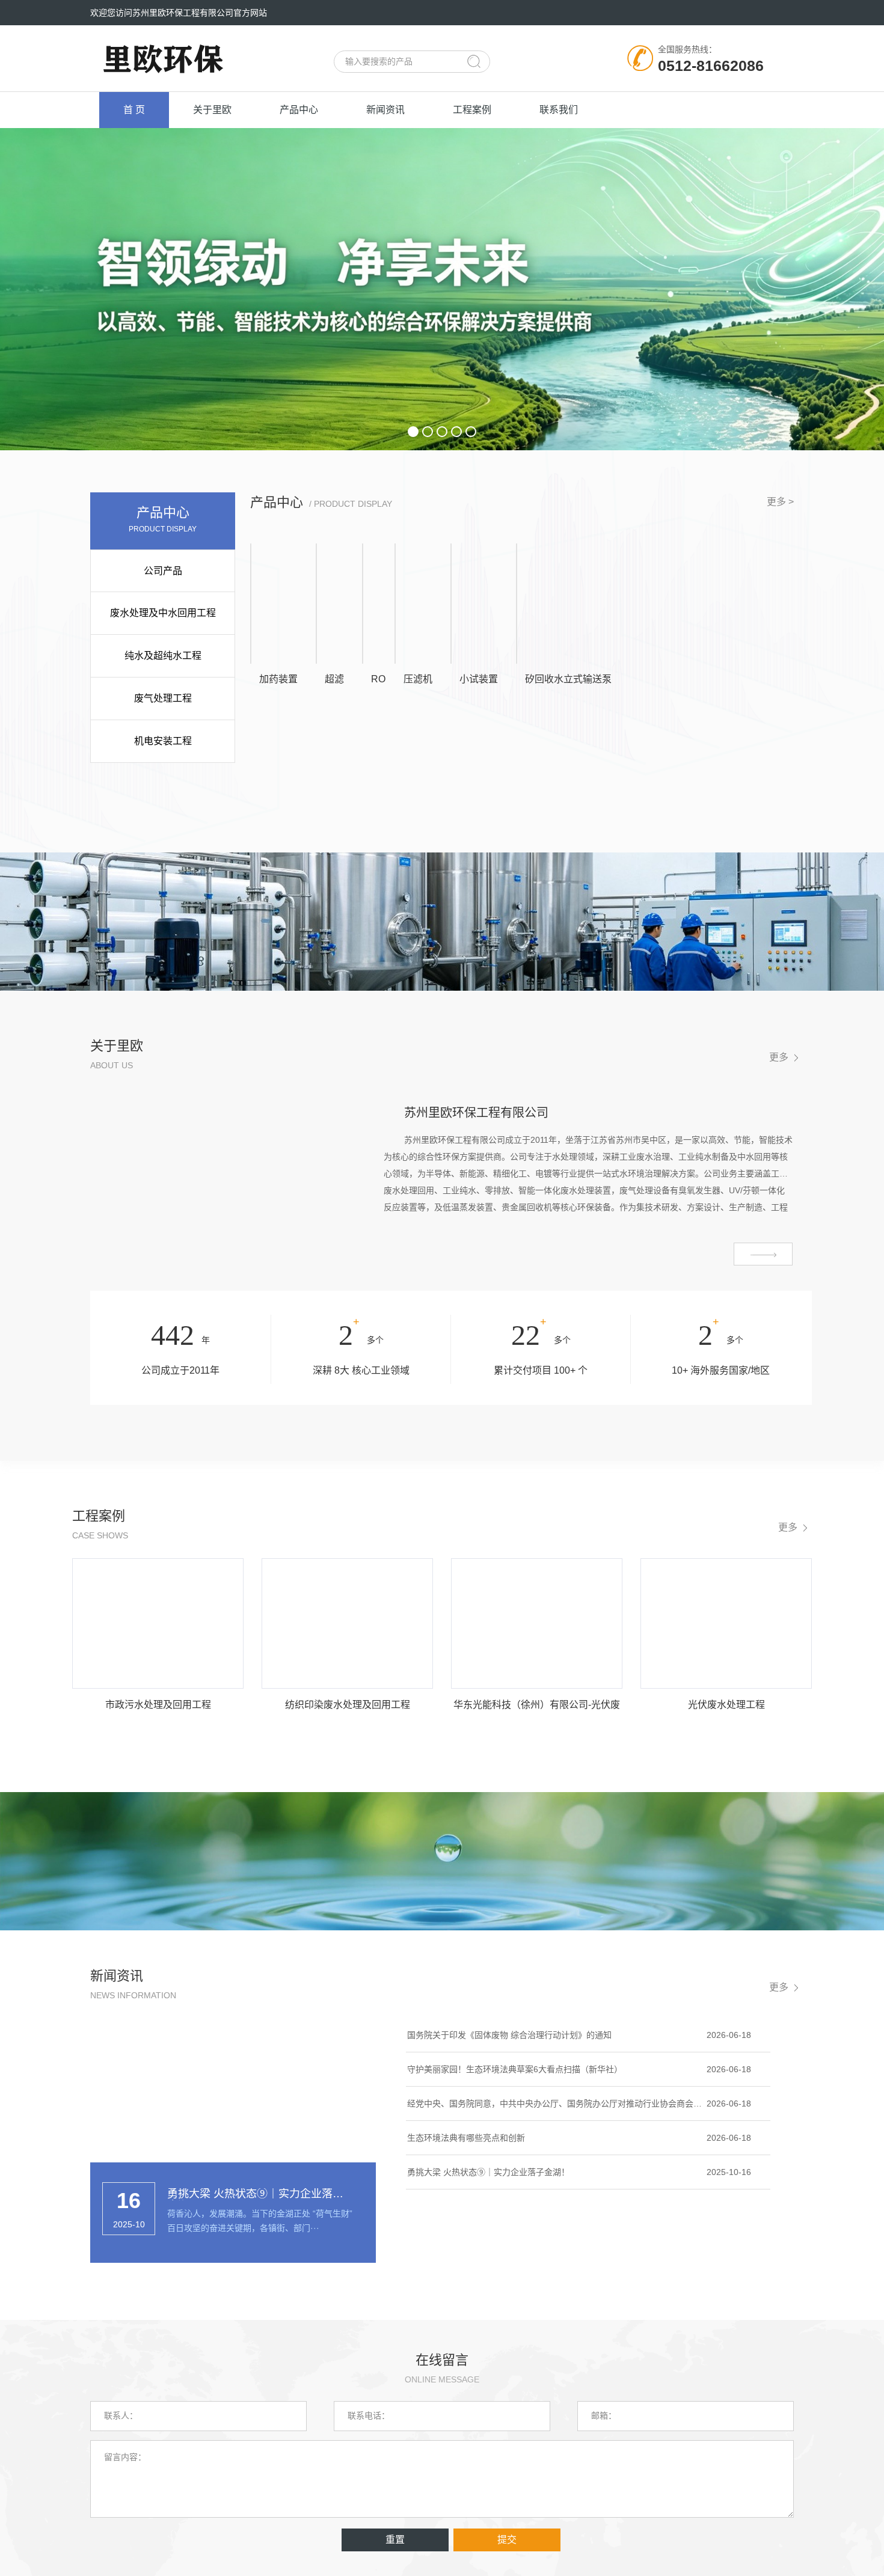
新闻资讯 (385, 110)
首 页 (134, 110)
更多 (779, 1057)
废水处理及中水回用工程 (163, 613)
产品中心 (299, 110)
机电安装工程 (163, 741)
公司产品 (163, 571)
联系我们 (559, 110)
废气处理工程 (163, 698)
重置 (395, 2540)
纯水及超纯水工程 (163, 656)
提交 (507, 2540)
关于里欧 (212, 110)
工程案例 (472, 110)
